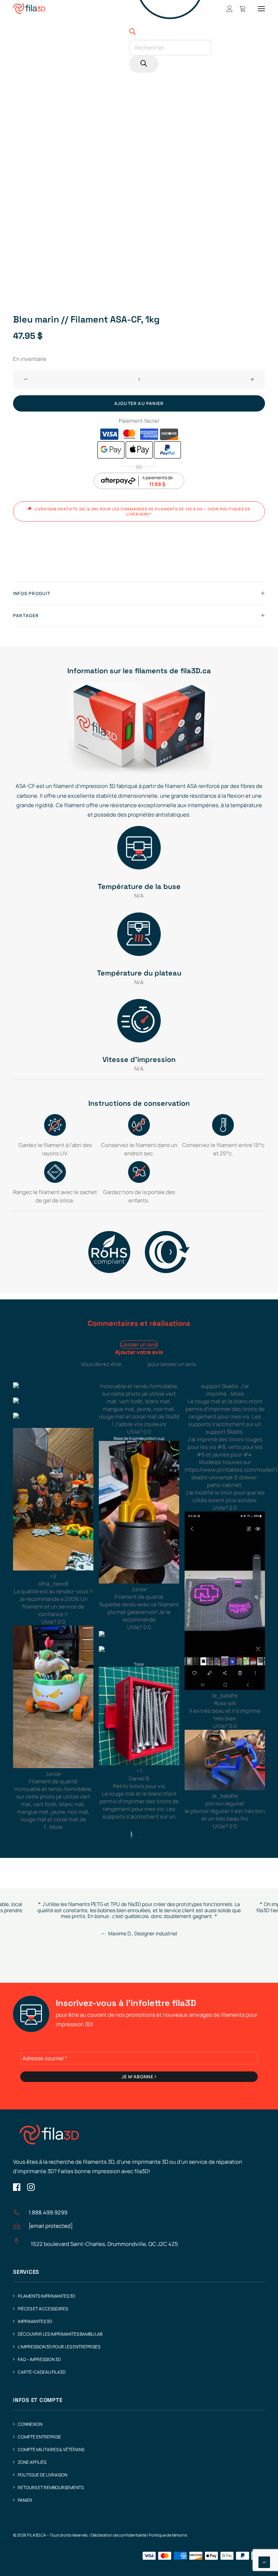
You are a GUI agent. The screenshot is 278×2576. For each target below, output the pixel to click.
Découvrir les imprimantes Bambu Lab (60, 2334)
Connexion (30, 2424)
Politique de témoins (168, 2535)
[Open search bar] (132, 33)
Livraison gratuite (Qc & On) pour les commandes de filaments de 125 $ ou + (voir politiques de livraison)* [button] (143, 511)
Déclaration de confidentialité (119, 2535)
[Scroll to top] (264, 2562)
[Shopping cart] (239, 9)
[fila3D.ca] (29, 9)
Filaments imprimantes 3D (47, 2296)
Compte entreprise (39, 2437)
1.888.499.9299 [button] (48, 2212)
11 (146, 1835)
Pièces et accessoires (43, 2309)
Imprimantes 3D (35, 2321)
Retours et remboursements (51, 2488)
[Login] (226, 9)
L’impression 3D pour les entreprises (59, 2347)
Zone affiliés (32, 2462)
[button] (261, 9)
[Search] (144, 64)
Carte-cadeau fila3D (42, 2372)
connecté (134, 1364)
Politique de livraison (43, 2475)
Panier (25, 2500)
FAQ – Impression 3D (39, 2359)
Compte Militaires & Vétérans (51, 2449)
